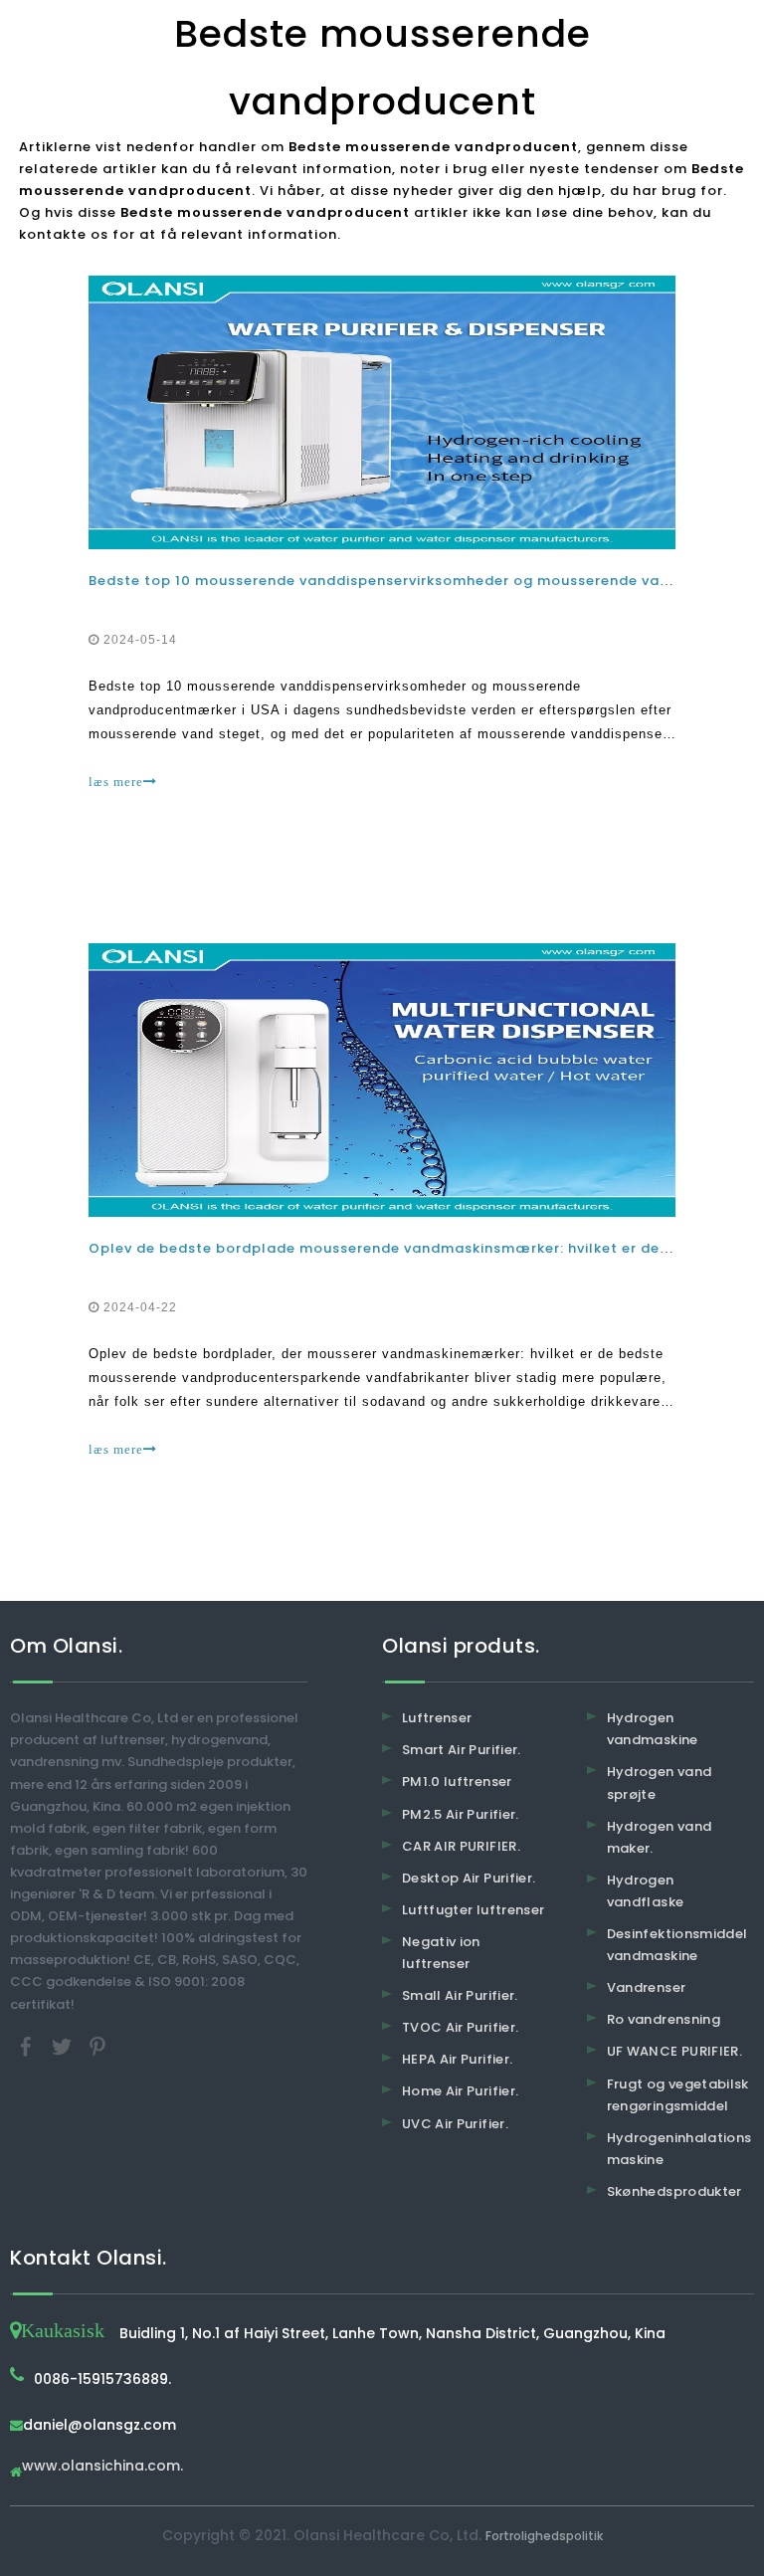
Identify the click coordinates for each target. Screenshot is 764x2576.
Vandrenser (647, 1987)
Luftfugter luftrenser (473, 1910)
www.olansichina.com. (102, 2467)
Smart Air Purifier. (462, 1750)
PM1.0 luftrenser (457, 1782)
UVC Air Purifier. (455, 2124)
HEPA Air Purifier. (457, 2059)
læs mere (116, 782)
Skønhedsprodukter (674, 2191)
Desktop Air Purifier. (469, 1878)
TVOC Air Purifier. (460, 2027)
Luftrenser (437, 1718)
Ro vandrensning (664, 2019)
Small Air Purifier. (460, 1995)
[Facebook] (28, 2045)
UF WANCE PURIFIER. (674, 2051)
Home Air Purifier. (460, 2091)
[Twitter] (64, 2045)
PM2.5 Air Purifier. (461, 1814)
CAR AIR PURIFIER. (461, 1846)
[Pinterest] (97, 2045)
